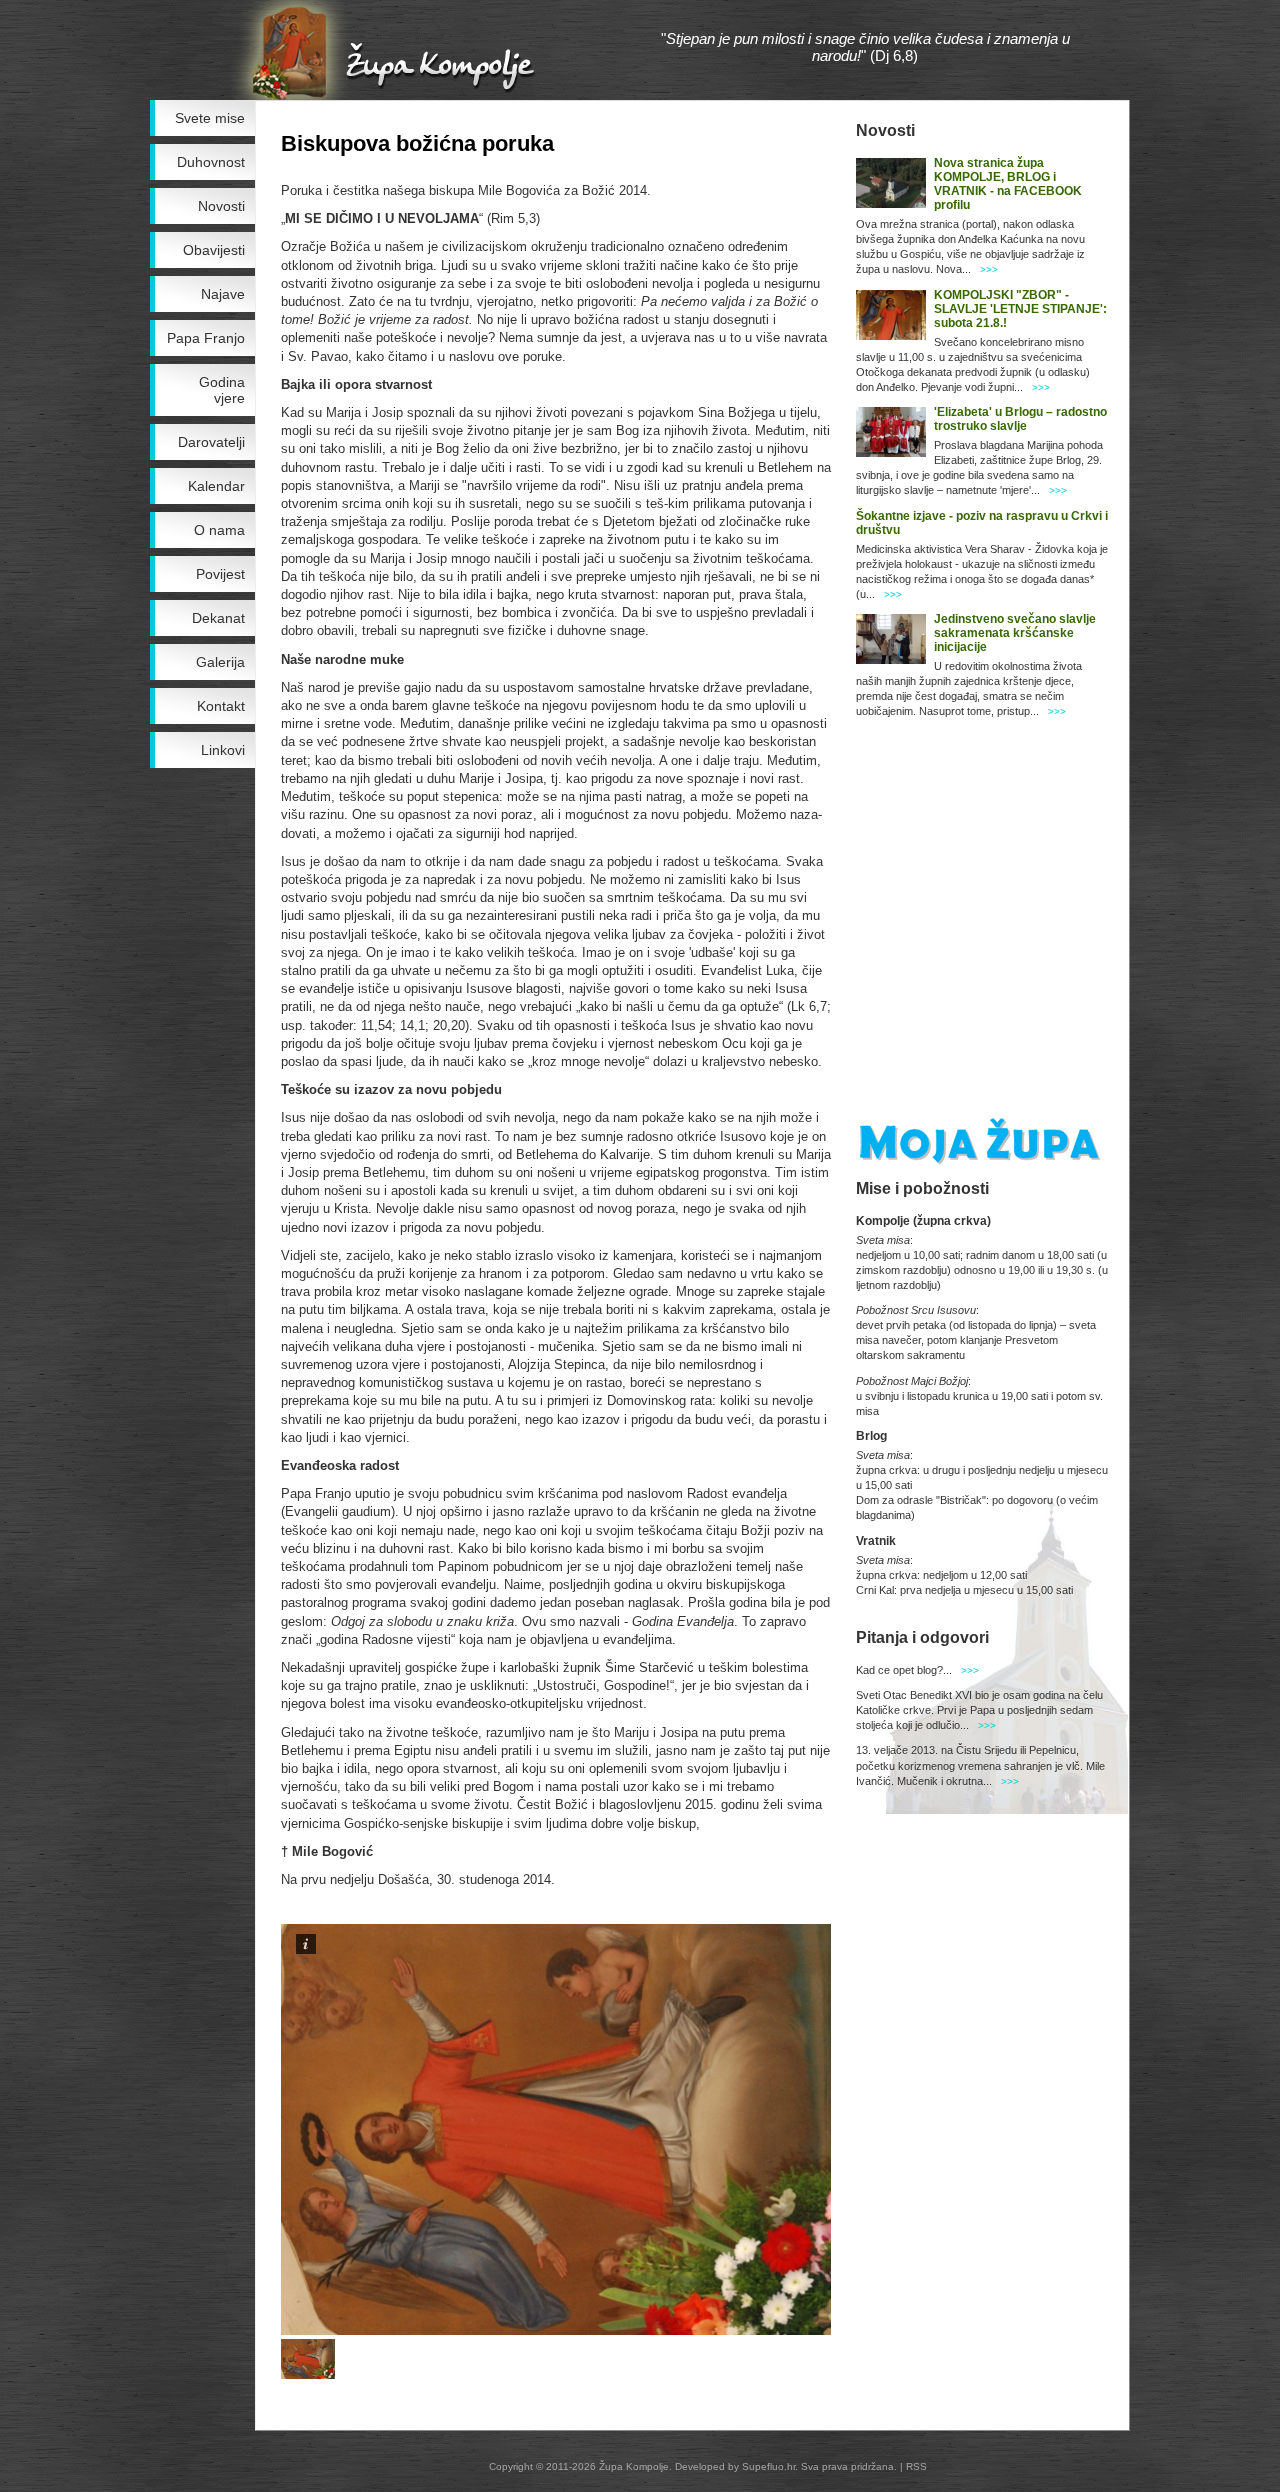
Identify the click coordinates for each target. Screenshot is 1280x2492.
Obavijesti (214, 250)
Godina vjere (222, 390)
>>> (989, 269)
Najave (223, 294)
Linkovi (223, 750)
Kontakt (221, 706)
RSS (916, 2466)
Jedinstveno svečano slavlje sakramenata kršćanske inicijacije (1015, 633)
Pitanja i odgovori (922, 1637)
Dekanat (218, 618)
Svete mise (210, 118)
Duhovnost (211, 162)
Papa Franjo (206, 338)
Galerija (220, 662)
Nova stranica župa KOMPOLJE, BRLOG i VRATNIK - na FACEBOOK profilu (1008, 184)
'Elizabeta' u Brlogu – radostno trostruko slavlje (1020, 419)
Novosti (221, 206)
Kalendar (216, 486)
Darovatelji (211, 442)
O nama (219, 530)
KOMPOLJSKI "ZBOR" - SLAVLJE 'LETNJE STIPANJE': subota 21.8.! (1020, 309)
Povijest (220, 574)
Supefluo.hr (768, 2466)
